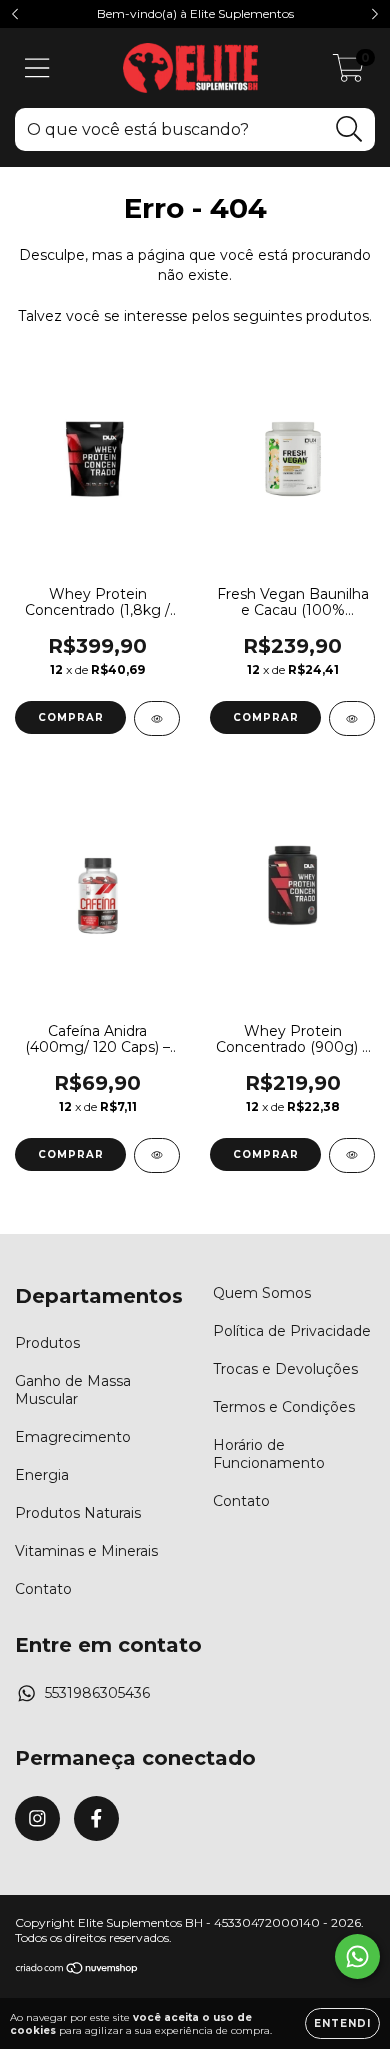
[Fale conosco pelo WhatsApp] (357, 1956)
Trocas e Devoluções (285, 1369)
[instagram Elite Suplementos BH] (37, 1818)
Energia (42, 1475)
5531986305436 (97, 1693)
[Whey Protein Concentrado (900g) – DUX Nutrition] (352, 1155)
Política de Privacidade (292, 1331)
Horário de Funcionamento (269, 1454)
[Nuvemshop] (77, 1970)
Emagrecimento (73, 1437)
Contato (43, 1589)
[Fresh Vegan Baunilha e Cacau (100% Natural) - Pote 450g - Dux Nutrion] (352, 718)
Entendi (342, 2023)
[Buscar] (349, 129)
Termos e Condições (284, 1407)
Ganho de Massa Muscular (73, 1390)
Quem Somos (262, 1293)
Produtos (47, 1343)
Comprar (71, 717)
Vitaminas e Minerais (86, 1551)
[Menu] (37, 68)
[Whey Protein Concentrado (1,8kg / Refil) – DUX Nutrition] (157, 718)
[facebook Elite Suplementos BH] (96, 1818)
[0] (348, 73)
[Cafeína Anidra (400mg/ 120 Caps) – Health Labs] (157, 1155)
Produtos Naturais (78, 1513)
